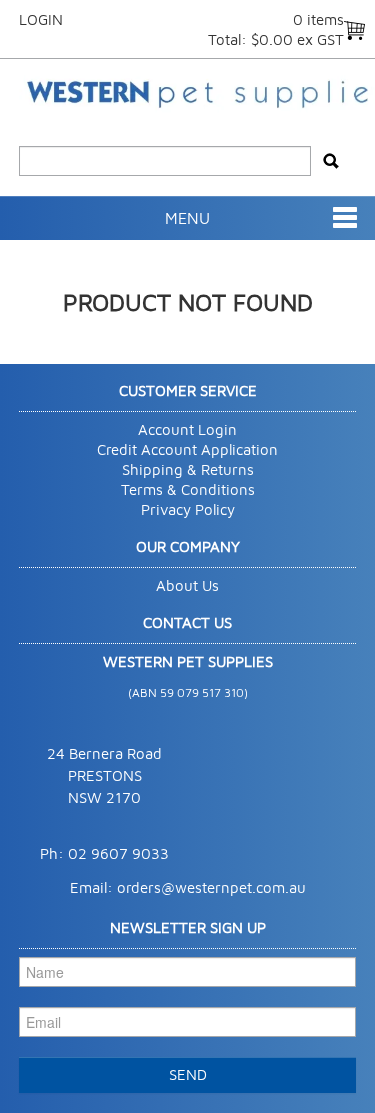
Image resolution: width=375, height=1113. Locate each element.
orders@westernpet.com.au (211, 887)
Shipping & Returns (188, 469)
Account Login (187, 429)
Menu (187, 218)
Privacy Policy (188, 509)
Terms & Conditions (188, 489)
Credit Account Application (187, 449)
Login (41, 19)
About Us (187, 585)
